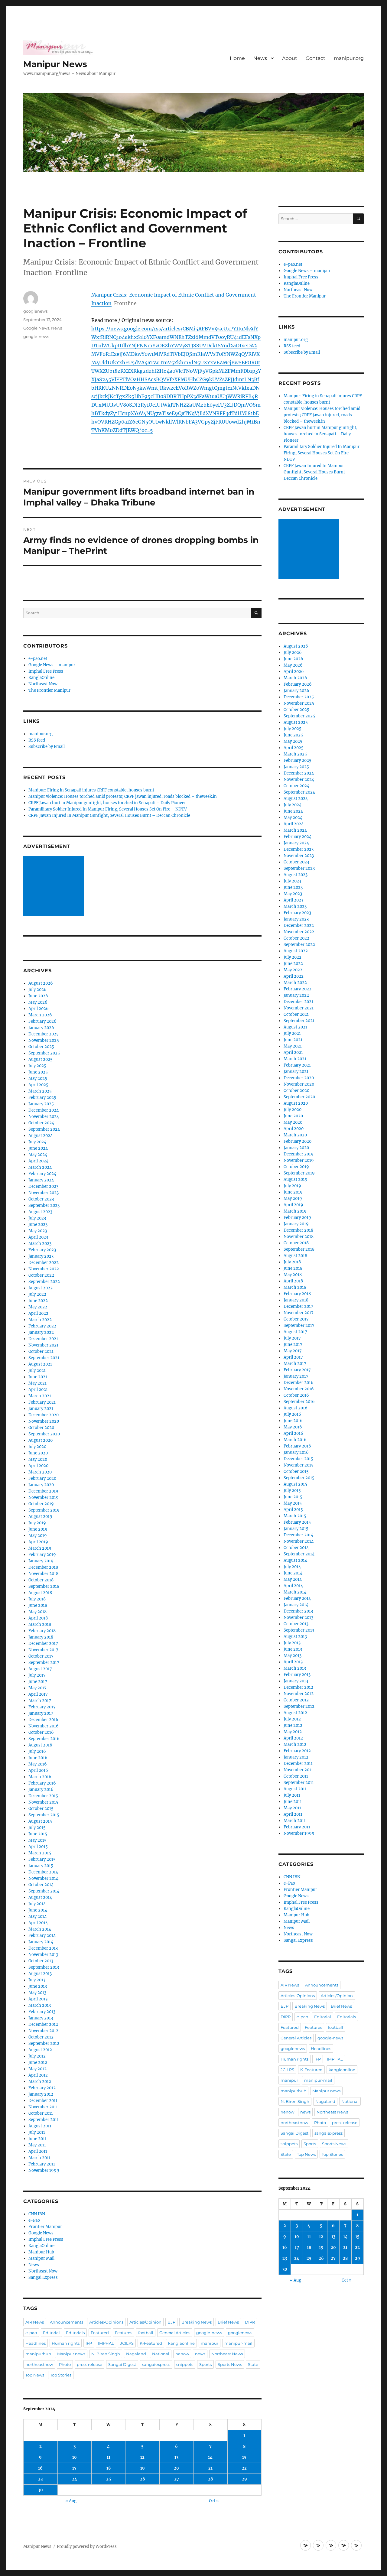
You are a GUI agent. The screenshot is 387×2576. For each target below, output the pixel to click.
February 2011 (42, 2164)
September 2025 (44, 1053)
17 (74, 2468)
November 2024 (44, 1117)
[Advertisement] (55, 886)
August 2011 (40, 2126)
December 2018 (43, 1567)
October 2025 (41, 1047)
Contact (315, 58)
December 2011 (43, 2101)
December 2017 (43, 1644)
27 (177, 2479)
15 (244, 2457)
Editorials (75, 2333)
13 (176, 2457)
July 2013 (37, 1980)
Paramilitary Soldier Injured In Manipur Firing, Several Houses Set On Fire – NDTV (108, 809)
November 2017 (43, 1650)
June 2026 (38, 996)
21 (210, 2468)
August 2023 (40, 1212)
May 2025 (38, 1078)
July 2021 (37, 1371)
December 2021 (43, 1339)
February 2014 (42, 1936)
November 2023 (44, 1193)
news (200, 2354)
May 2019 (38, 1536)
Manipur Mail (41, 2258)
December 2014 (43, 1872)
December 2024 (44, 1110)
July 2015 (37, 1828)
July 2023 (37, 1218)
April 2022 (38, 1313)
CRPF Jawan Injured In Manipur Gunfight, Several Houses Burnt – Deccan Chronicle (109, 815)
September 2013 (44, 1967)
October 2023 (41, 1199)
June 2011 (37, 2139)
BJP (171, 2322)
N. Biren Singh (106, 2354)
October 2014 (41, 1885)
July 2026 (37, 990)
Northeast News (227, 2354)
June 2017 (38, 1682)
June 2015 (38, 1834)
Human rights (66, 2343)
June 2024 (38, 1148)
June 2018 (38, 1605)
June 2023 (38, 1225)
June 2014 (38, 1910)
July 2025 (37, 1066)
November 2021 (43, 1345)
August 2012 (40, 2050)
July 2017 (37, 1675)
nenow (182, 2354)
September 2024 (44, 1129)
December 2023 (43, 1186)
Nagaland (136, 2354)
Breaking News (197, 2322)
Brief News (228, 2322)
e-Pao (34, 2220)
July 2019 (37, 1523)
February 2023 (42, 1250)
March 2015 (40, 1853)
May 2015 (37, 1840)
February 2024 (42, 1174)
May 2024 (38, 1155)
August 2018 (40, 1593)
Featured (100, 2333)
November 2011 (43, 2107)
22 (244, 2468)
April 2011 (38, 2151)
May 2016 (38, 1764)
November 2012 (43, 2031)
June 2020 (38, 1453)
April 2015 (38, 1847)
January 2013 (41, 2018)
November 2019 (44, 1498)
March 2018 (40, 1624)
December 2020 (44, 1415)
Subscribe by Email (47, 747)
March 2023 (40, 1244)
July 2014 (37, 1904)
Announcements (67, 2322)
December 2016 (43, 1720)
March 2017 (40, 1701)
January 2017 (41, 1713)
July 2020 (37, 1447)
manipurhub (38, 2354)
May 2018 (37, 1612)
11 (109, 2457)
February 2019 (42, 1555)
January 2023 (41, 1256)
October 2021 (41, 1351)
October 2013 (41, 1961)
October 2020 (41, 1428)
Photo (65, 2364)
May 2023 (38, 1231)
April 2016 (38, 1770)
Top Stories (61, 2375)
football (146, 2333)
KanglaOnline (41, 678)
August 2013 (40, 1974)
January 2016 (41, 1790)
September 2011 (44, 2120)
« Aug (71, 2501)
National (161, 2354)
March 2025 (40, 1091)
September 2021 (44, 1358)
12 (142, 2457)
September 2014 (44, 1891)
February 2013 (42, 2012)
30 (41, 2490)
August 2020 (41, 1440)
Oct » (214, 2501)
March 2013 (40, 2005)
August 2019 (40, 1517)
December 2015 (43, 1796)
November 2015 (43, 1802)
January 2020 (41, 1485)
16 (40, 2468)
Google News (36, 328)
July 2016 (37, 1751)
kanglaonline (181, 2343)
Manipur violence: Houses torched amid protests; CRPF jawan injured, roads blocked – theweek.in (123, 796)
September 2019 (44, 1510)
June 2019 (38, 1529)
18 (109, 2468)
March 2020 (40, 1472)
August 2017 (40, 1669)
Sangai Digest (122, 2364)
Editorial (51, 2333)
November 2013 (43, 1955)
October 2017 (41, 1656)
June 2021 (38, 1377)
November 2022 (44, 1269)
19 (143, 2468)
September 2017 (44, 1663)
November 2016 (44, 1726)
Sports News (230, 2364)
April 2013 (38, 1999)
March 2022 (40, 1320)
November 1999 (44, 2170)
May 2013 (37, 1993)
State (253, 2364)
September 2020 (44, 1434)
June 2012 (38, 2063)
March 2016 (40, 1777)
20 (176, 2468)
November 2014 (43, 1878)
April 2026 (39, 1009)
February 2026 (42, 1021)
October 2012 (41, 2037)
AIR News (35, 2322)
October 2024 (41, 1123)
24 (75, 2479)
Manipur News (55, 64)
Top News (35, 2375)
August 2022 (41, 1288)
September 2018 (44, 1586)
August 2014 (40, 1897)
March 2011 (39, 2158)
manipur (210, 2343)
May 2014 (37, 1917)
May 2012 (37, 2069)
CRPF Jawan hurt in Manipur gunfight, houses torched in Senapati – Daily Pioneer (107, 803)
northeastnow (39, 2364)
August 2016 (40, 1745)
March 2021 (40, 1396)
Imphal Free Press (46, 671)
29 (244, 2479)
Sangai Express (43, 2277)
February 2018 (42, 1631)
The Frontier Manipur (49, 690)
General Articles (175, 2333)
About (290, 58)
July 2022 (37, 1294)
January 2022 (41, 1332)
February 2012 (42, 2088)
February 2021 (42, 1402)
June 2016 (38, 1758)
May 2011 (37, 2145)
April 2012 (38, 2075)
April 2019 (38, 1542)
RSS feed (37, 740)
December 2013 (43, 1948)
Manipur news (71, 2354)
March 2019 (40, 1548)
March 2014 (40, 1929)
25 (109, 2479)
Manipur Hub (41, 2252)
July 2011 (37, 2132)
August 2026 (41, 983)
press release (89, 2364)
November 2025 (44, 1040)
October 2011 (41, 2113)
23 (40, 2479)
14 (210, 2457)
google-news (36, 336)
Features (124, 2333)
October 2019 (41, 1504)
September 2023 (44, 1205)
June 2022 (38, 1301)
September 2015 (44, 1815)
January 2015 (41, 1866)
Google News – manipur (52, 665)
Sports (205, 2364)
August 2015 (40, 1821)
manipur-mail (238, 2343)
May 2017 (37, 1688)
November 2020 (44, 1421)
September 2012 (44, 2043)
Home (237, 58)
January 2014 (41, 1942)
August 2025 (41, 1059)
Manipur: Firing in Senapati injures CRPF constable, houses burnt (91, 790)
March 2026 (40, 1015)
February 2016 (42, 1783)
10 (75, 2457)
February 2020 (42, 1478)
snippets (185, 2364)
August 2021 (40, 1364)
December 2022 (44, 1263)
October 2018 (41, 1580)
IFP (89, 2343)
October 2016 (41, 1732)
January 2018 (41, 1637)
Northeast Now (43, 684)
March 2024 (40, 1167)
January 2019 (41, 1561)
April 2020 (38, 1466)
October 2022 (41, 1275)
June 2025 (38, 1072)
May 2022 (38, 1307)
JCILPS (127, 2343)
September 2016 (44, 1739)
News (260, 58)
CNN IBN (37, 2214)
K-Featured (151, 2343)
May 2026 (38, 1002)
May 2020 (38, 1459)
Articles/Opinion (145, 2322)
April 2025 (38, 1085)
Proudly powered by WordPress (87, 2547)
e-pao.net (38, 659)
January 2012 (41, 2094)
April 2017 (38, 1694)
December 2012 (43, 2024)
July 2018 (37, 1599)
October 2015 (41, 1809)
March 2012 (40, 2082)
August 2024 (41, 1136)
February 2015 (42, 1859)
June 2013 (38, 1986)
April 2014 (38, 1923)
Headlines (36, 2343)
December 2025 (44, 1034)
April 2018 (38, 1618)
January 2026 (41, 1028)
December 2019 (43, 1491)
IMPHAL (106, 2343)
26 (143, 2479)
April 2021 (38, 1390)
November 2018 (43, 1574)
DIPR (250, 2322)
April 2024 (38, 1161)
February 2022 (42, 1326)
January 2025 (41, 1104)
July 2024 (37, 1142)
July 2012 (37, 2056)
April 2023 (38, 1237)
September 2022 (44, 1282)
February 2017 (42, 1707)
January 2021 (41, 1409)
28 (210, 2479)
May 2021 (37, 1383)
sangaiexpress (156, 2364)
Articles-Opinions (106, 2322)
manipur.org (349, 58)
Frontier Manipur (45, 2227)
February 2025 (42, 1098)
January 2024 (41, 1180)
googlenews (35, 311)
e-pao (31, 2333)
